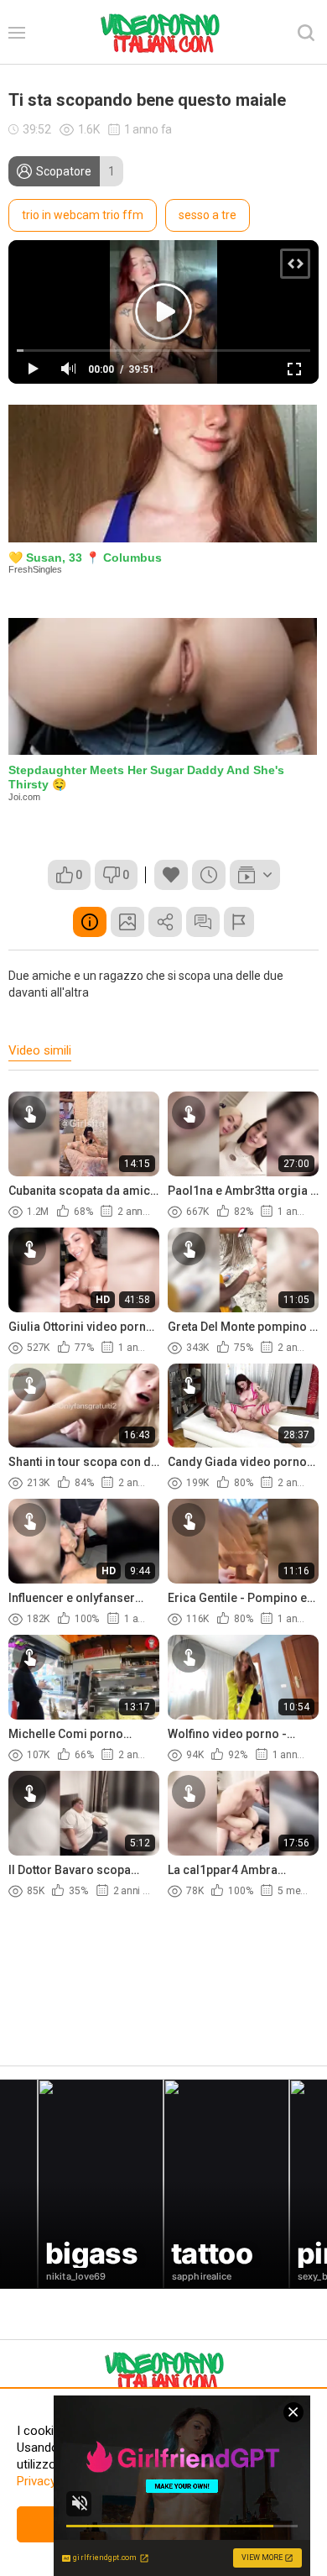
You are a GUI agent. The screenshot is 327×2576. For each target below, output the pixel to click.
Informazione (90, 922)
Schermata (127, 922)
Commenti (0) (203, 922)
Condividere (165, 922)
